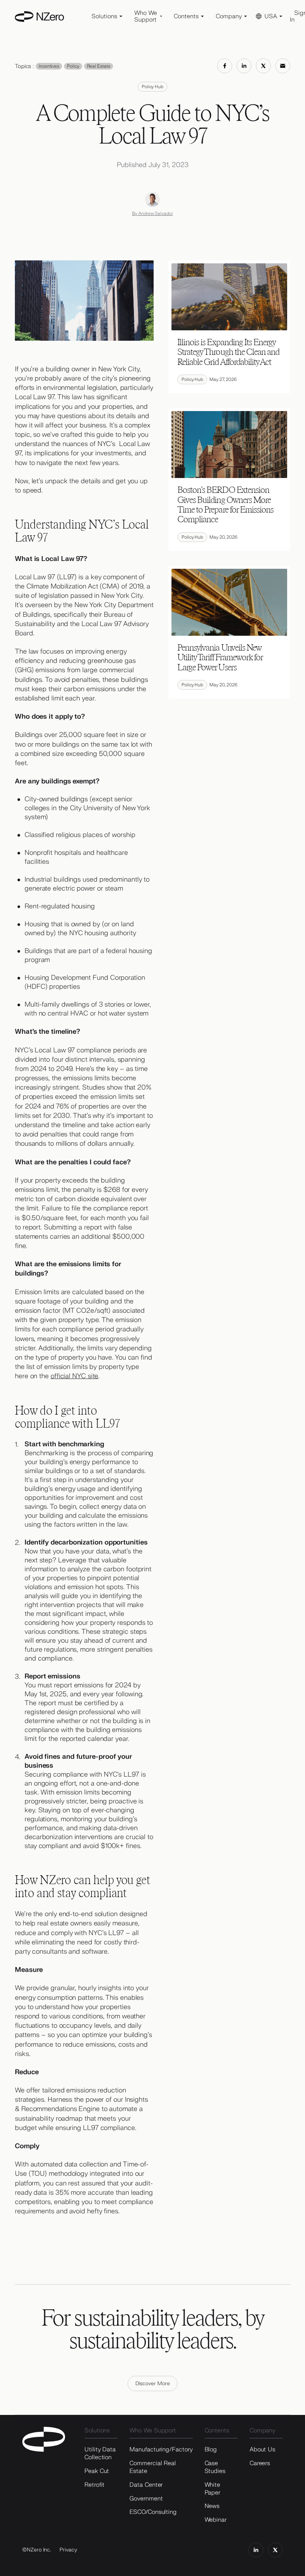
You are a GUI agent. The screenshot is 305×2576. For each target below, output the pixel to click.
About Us (262, 2450)
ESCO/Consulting (153, 2512)
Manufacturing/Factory (161, 2450)
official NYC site (74, 1376)
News (212, 2506)
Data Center (146, 2485)
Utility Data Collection (100, 2453)
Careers (260, 2463)
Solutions (97, 2431)
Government (146, 2499)
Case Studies (215, 2467)
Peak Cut (97, 2471)
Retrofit (94, 2485)
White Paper (213, 2489)
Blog (211, 2450)
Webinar (216, 2520)
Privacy (68, 2550)
